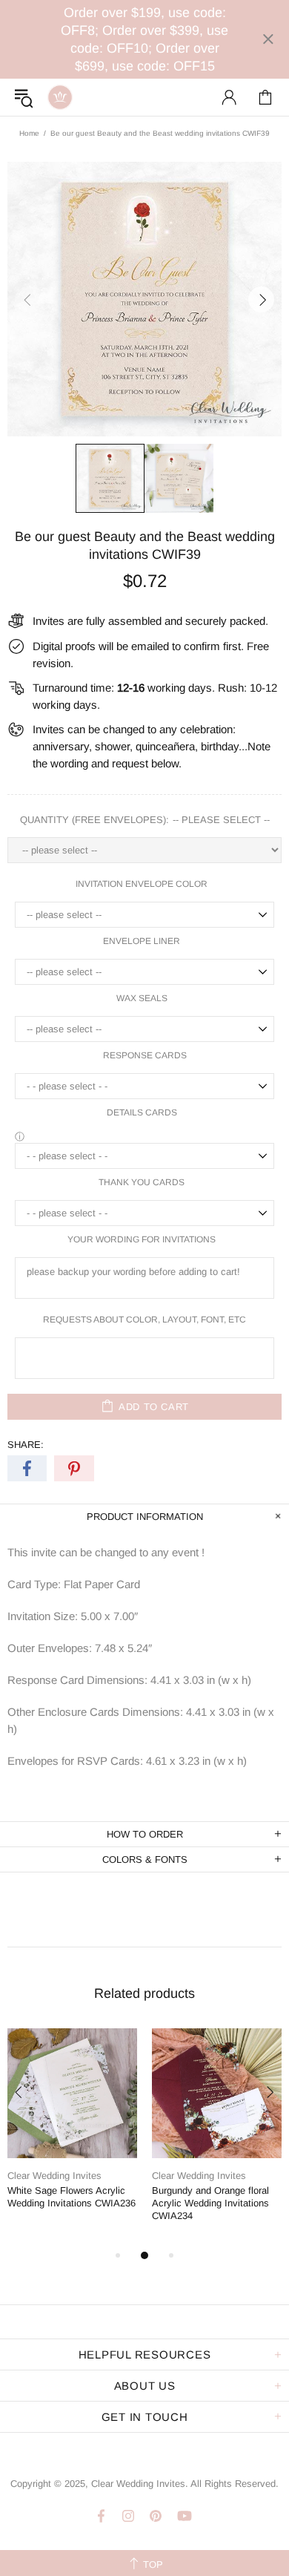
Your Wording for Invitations (142, 1239)
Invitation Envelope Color (142, 884)
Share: (26, 1445)
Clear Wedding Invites (60, 97)
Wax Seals (142, 998)
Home (29, 133)
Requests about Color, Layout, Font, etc (144, 1320)
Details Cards (142, 1112)
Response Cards (145, 1055)
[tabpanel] (72, 2131)
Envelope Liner (142, 941)
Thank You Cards (142, 1182)
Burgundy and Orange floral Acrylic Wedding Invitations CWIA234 (210, 2203)
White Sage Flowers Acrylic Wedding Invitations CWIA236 (72, 2197)
